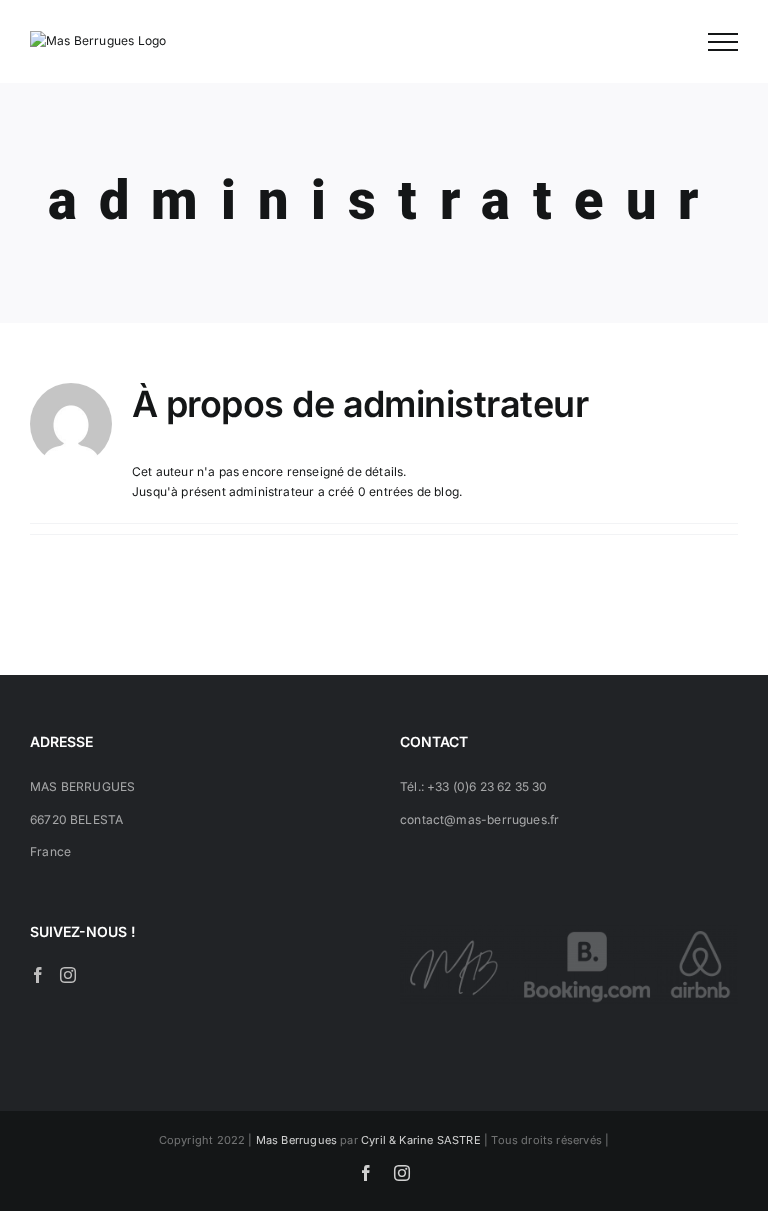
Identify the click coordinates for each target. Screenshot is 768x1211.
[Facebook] (38, 975)
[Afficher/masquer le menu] (723, 42)
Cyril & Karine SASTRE (421, 1140)
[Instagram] (68, 975)
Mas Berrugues (296, 1140)
